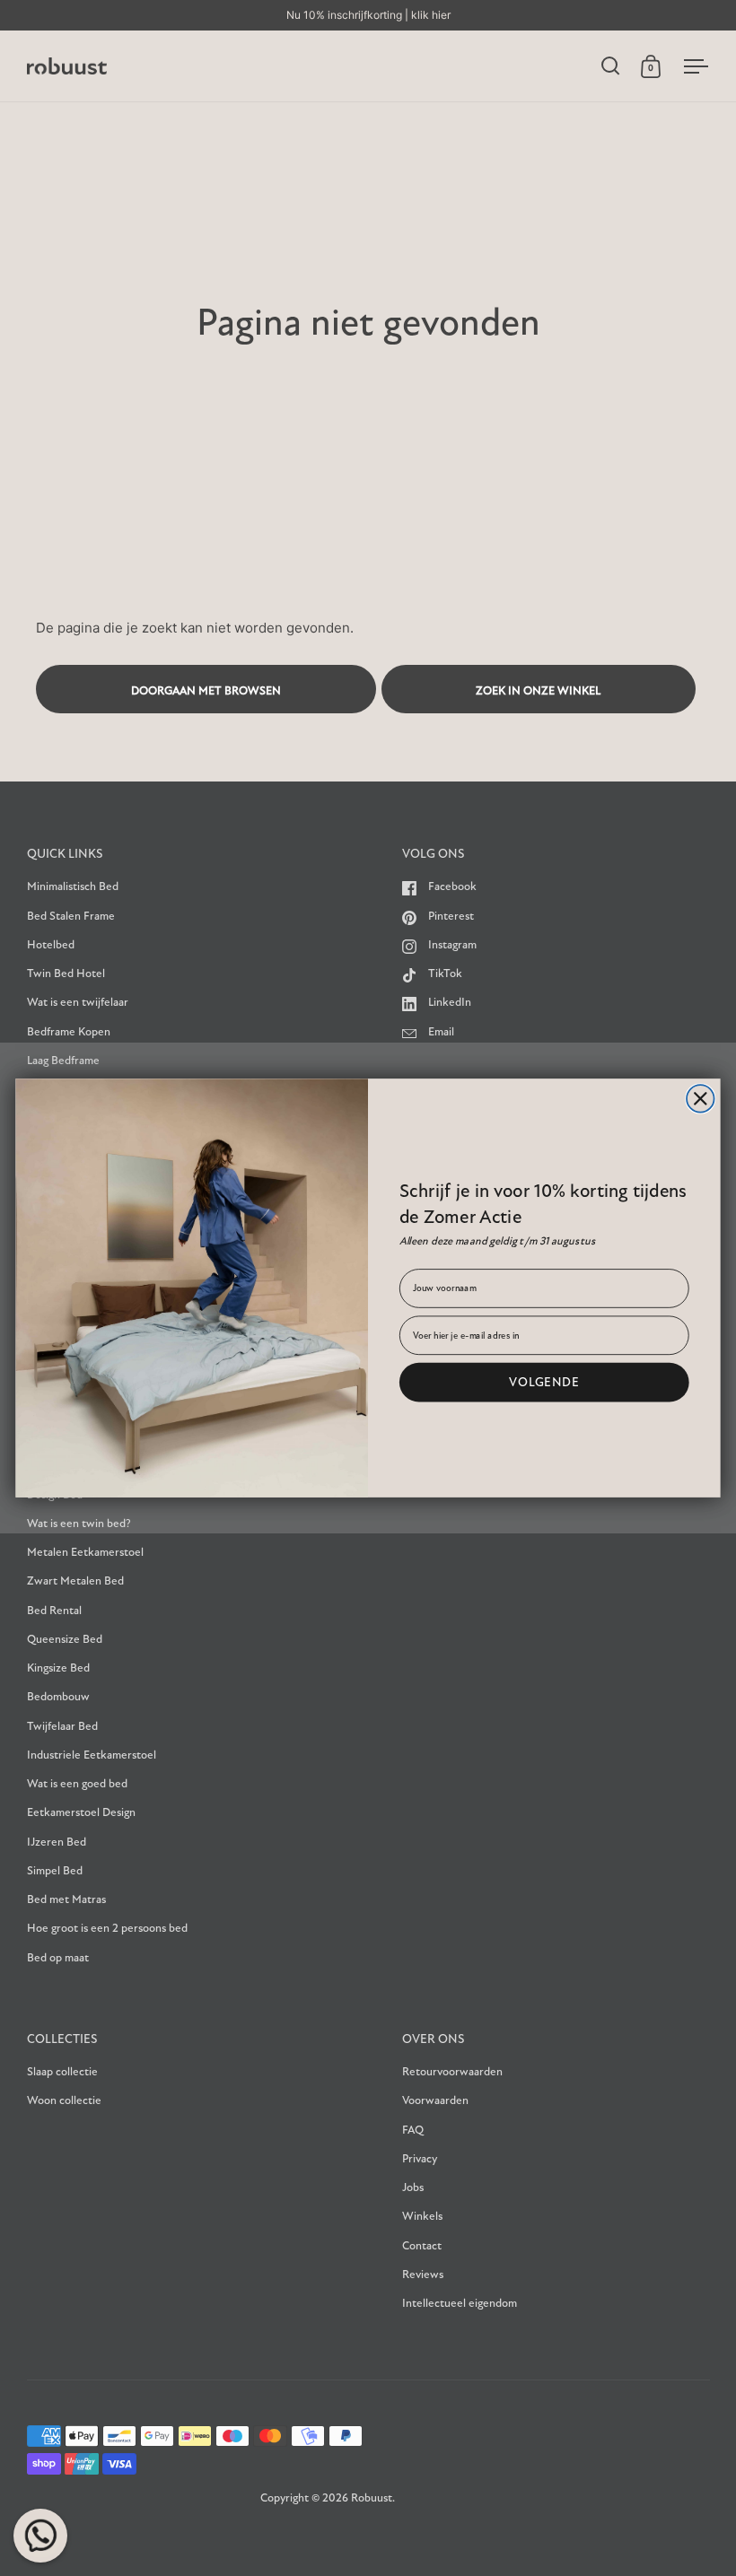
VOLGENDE (544, 1381)
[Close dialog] (701, 1099)
